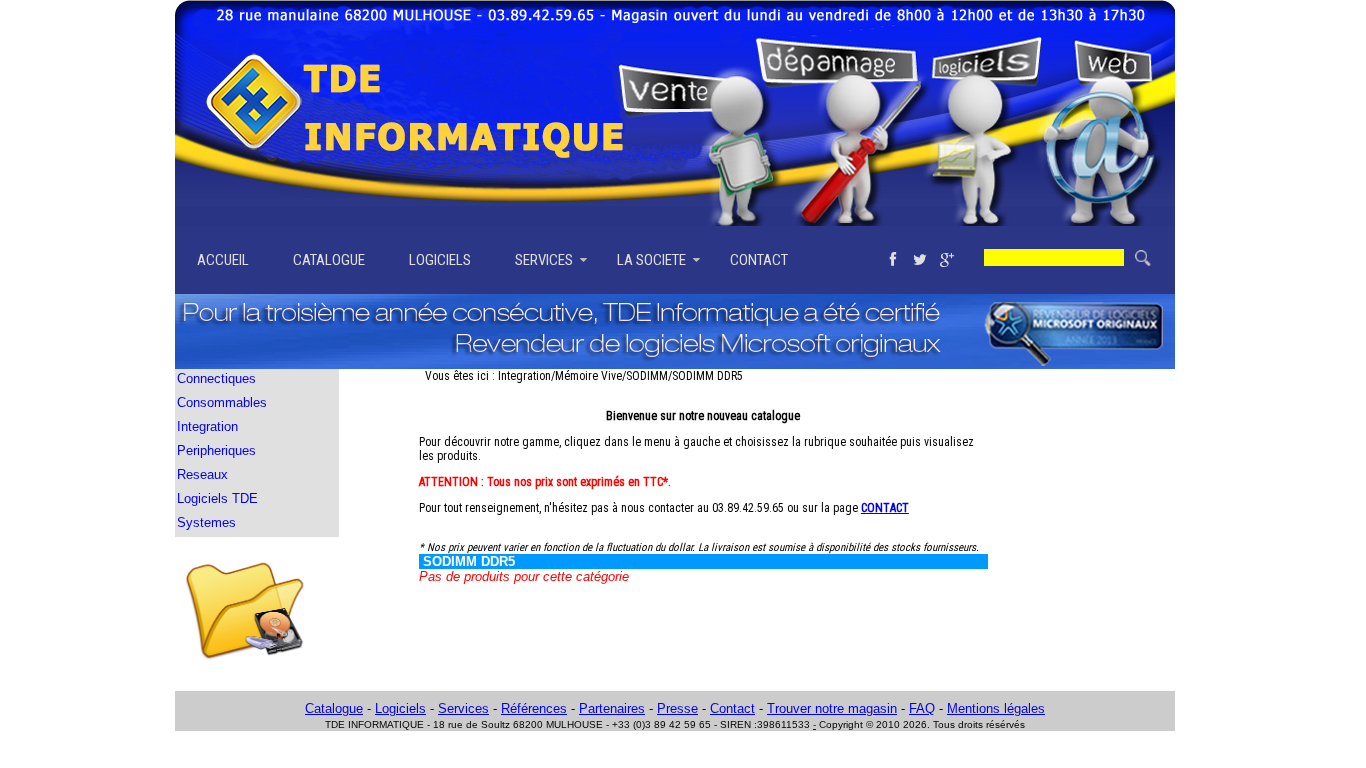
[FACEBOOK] (892, 260)
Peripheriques (216, 450)
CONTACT (759, 260)
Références (534, 708)
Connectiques (216, 378)
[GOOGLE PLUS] (946, 260)
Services (463, 708)
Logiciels (400, 708)
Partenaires (612, 708)
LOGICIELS (440, 260)
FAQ (922, 708)
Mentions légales (996, 708)
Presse (677, 708)
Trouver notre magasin (832, 708)
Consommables (222, 402)
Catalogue (334, 708)
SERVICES (544, 260)
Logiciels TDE (217, 498)
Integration (207, 426)
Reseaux (202, 474)
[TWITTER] (919, 260)
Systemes (206, 522)
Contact (732, 708)
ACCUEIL (223, 260)
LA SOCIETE (651, 260)
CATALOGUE (329, 260)
